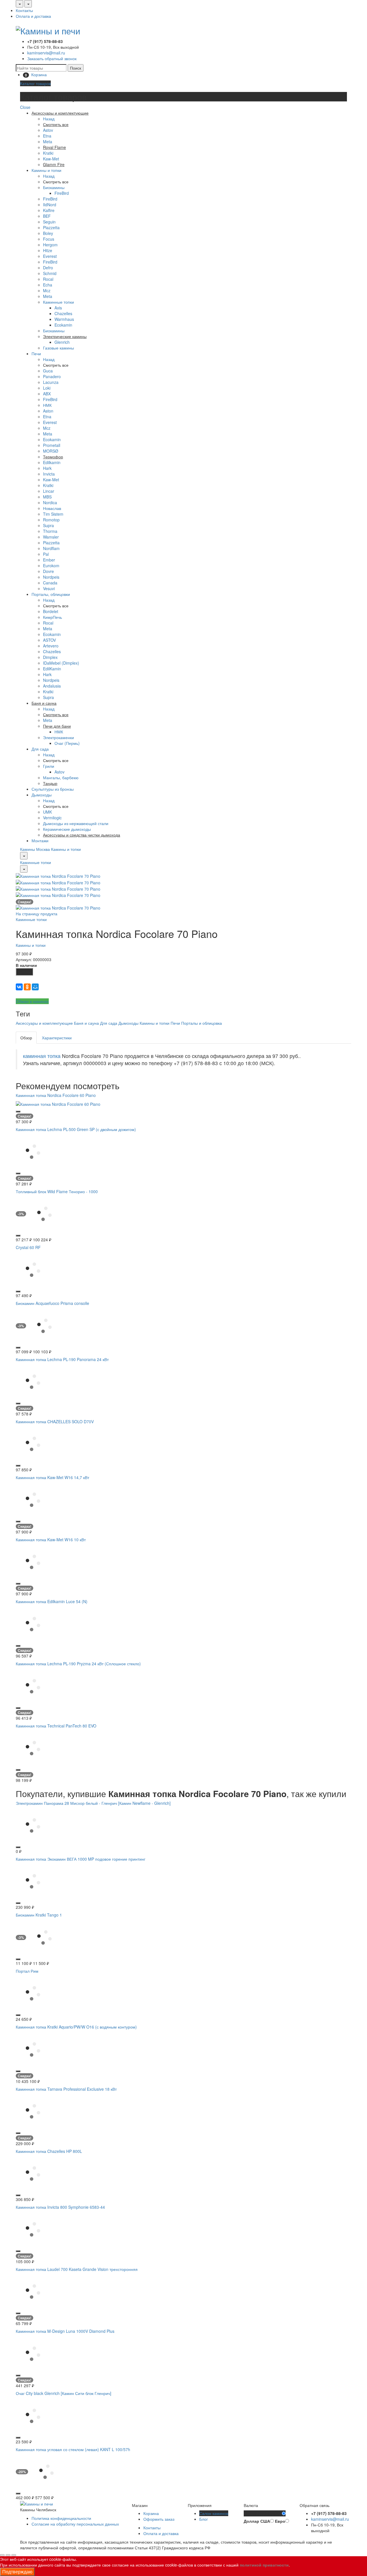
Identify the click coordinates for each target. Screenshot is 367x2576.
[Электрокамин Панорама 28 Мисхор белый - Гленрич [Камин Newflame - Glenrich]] (33, 1825)
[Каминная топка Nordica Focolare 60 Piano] (58, 1103)
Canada (50, 583)
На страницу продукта (37, 914)
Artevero (51, 646)
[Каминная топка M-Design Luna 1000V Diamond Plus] (33, 2353)
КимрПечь (52, 617)
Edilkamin (52, 462)
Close (25, 107)
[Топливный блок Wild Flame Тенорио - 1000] (44, 1213)
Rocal (48, 279)
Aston (48, 411)
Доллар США (257, 2521)
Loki (47, 388)
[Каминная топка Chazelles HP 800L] (33, 2173)
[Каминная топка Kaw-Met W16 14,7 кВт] (33, 1499)
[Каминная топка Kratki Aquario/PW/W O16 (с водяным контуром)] (33, 2049)
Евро (280, 2521)
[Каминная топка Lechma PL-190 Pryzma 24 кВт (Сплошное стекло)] (33, 1685)
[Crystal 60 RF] (33, 1269)
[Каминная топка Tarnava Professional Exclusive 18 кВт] (33, 2111)
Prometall (52, 445)
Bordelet (51, 611)
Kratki (48, 153)
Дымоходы (42, 795)
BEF (47, 216)
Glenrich (62, 342)
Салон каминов (214, 2513)
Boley (48, 233)
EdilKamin (52, 669)
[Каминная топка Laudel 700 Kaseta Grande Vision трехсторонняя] (33, 2291)
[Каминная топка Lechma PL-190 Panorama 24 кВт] (33, 1381)
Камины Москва (35, 849)
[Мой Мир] (35, 987)
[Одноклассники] (27, 987)
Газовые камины (58, 348)
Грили (49, 766)
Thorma (50, 531)
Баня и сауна (86, 1023)
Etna (47, 136)
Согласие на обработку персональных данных (75, 2524)
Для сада (40, 749)
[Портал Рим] (33, 1993)
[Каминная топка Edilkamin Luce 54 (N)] (33, 1623)
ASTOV (49, 640)
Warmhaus (64, 319)
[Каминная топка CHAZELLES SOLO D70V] (33, 1443)
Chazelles (63, 313)
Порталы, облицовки (51, 594)
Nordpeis (51, 577)
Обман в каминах (32, 1001)
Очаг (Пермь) (67, 743)
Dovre (48, 571)
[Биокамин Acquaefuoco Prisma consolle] (44, 1325)
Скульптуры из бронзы (53, 789)
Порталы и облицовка (202, 1023)
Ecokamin (63, 325)
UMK (47, 812)
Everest (50, 256)
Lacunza (51, 382)
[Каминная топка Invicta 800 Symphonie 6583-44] (33, 2229)
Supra (48, 525)
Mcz (47, 290)
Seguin (49, 222)
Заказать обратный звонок (52, 58)
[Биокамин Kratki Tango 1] (44, 1937)
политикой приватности (264, 2565)
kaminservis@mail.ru (46, 53)
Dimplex (50, 657)
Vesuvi (49, 588)
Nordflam (51, 548)
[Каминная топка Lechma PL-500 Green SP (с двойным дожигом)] (33, 1151)
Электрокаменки (58, 737)
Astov (48, 130)
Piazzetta (51, 227)
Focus (49, 239)
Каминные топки (58, 302)
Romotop (51, 520)
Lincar (49, 491)
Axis (58, 308)
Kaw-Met (51, 159)
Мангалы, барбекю (61, 777)
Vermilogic (52, 818)
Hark (47, 468)
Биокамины (54, 187)
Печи (36, 354)
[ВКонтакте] (19, 987)
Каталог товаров (35, 83)
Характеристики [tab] (57, 1038)
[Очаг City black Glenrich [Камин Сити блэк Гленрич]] (33, 2415)
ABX (47, 394)
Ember (49, 560)
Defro (48, 268)
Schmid (50, 273)
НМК (47, 405)
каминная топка (42, 1056)
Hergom (50, 245)
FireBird (62, 193)
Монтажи (40, 841)
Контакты (24, 10)
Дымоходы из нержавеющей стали (76, 823)
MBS (47, 497)
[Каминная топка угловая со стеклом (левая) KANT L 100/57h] (46, 2471)
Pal (46, 554)
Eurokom (51, 566)
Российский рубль (263, 2514)
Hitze (48, 250)
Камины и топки (46, 170)
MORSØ (51, 451)
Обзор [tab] (26, 1038)
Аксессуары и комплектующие (44, 1023)
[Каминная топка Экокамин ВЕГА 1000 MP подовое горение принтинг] (33, 1881)
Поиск (76, 68)
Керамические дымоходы (67, 829)
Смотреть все (56, 182)
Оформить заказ (159, 2519)
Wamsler (51, 537)
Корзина (151, 2513)
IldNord (50, 205)
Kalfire (49, 210)
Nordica (50, 502)
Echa (48, 285)
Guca (48, 371)
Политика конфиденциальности (61, 2518)
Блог (204, 2519)
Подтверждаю (17, 2572)
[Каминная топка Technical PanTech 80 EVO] (33, 1748)
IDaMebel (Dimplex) (61, 663)
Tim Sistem (53, 514)
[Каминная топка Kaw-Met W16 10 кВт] (33, 1561)
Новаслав (52, 508)
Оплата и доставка (33, 16)
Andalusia (52, 686)
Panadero (52, 376)
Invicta (49, 474)
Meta (48, 142)
